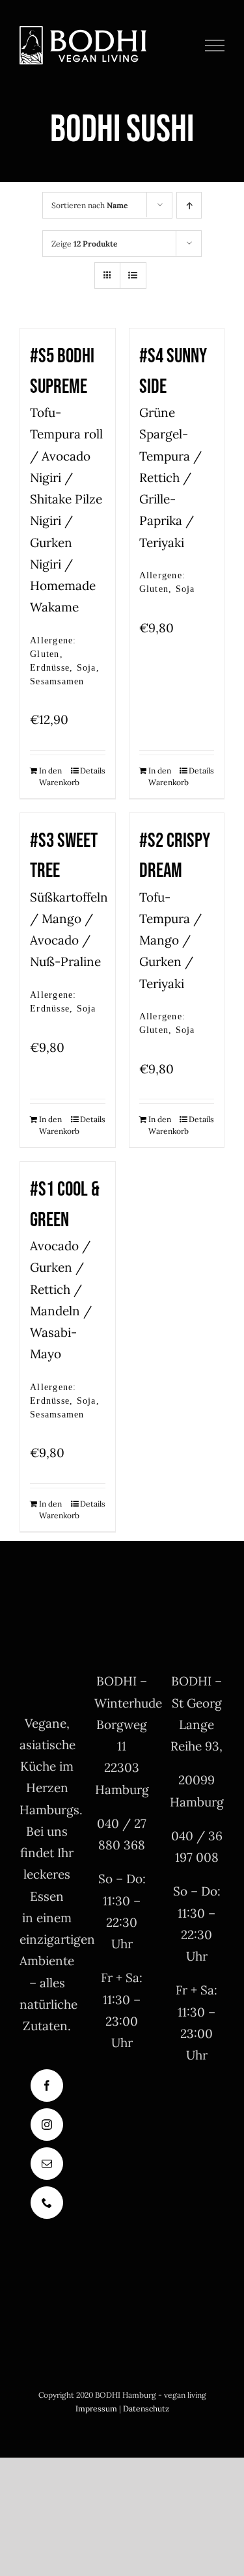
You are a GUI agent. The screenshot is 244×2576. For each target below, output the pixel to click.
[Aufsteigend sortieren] (189, 205)
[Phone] (47, 2203)
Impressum (96, 2408)
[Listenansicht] (133, 275)
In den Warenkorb (53, 776)
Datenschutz (146, 2408)
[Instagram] (47, 2125)
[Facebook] (47, 2086)
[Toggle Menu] (215, 46)
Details (93, 771)
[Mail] (47, 2164)
